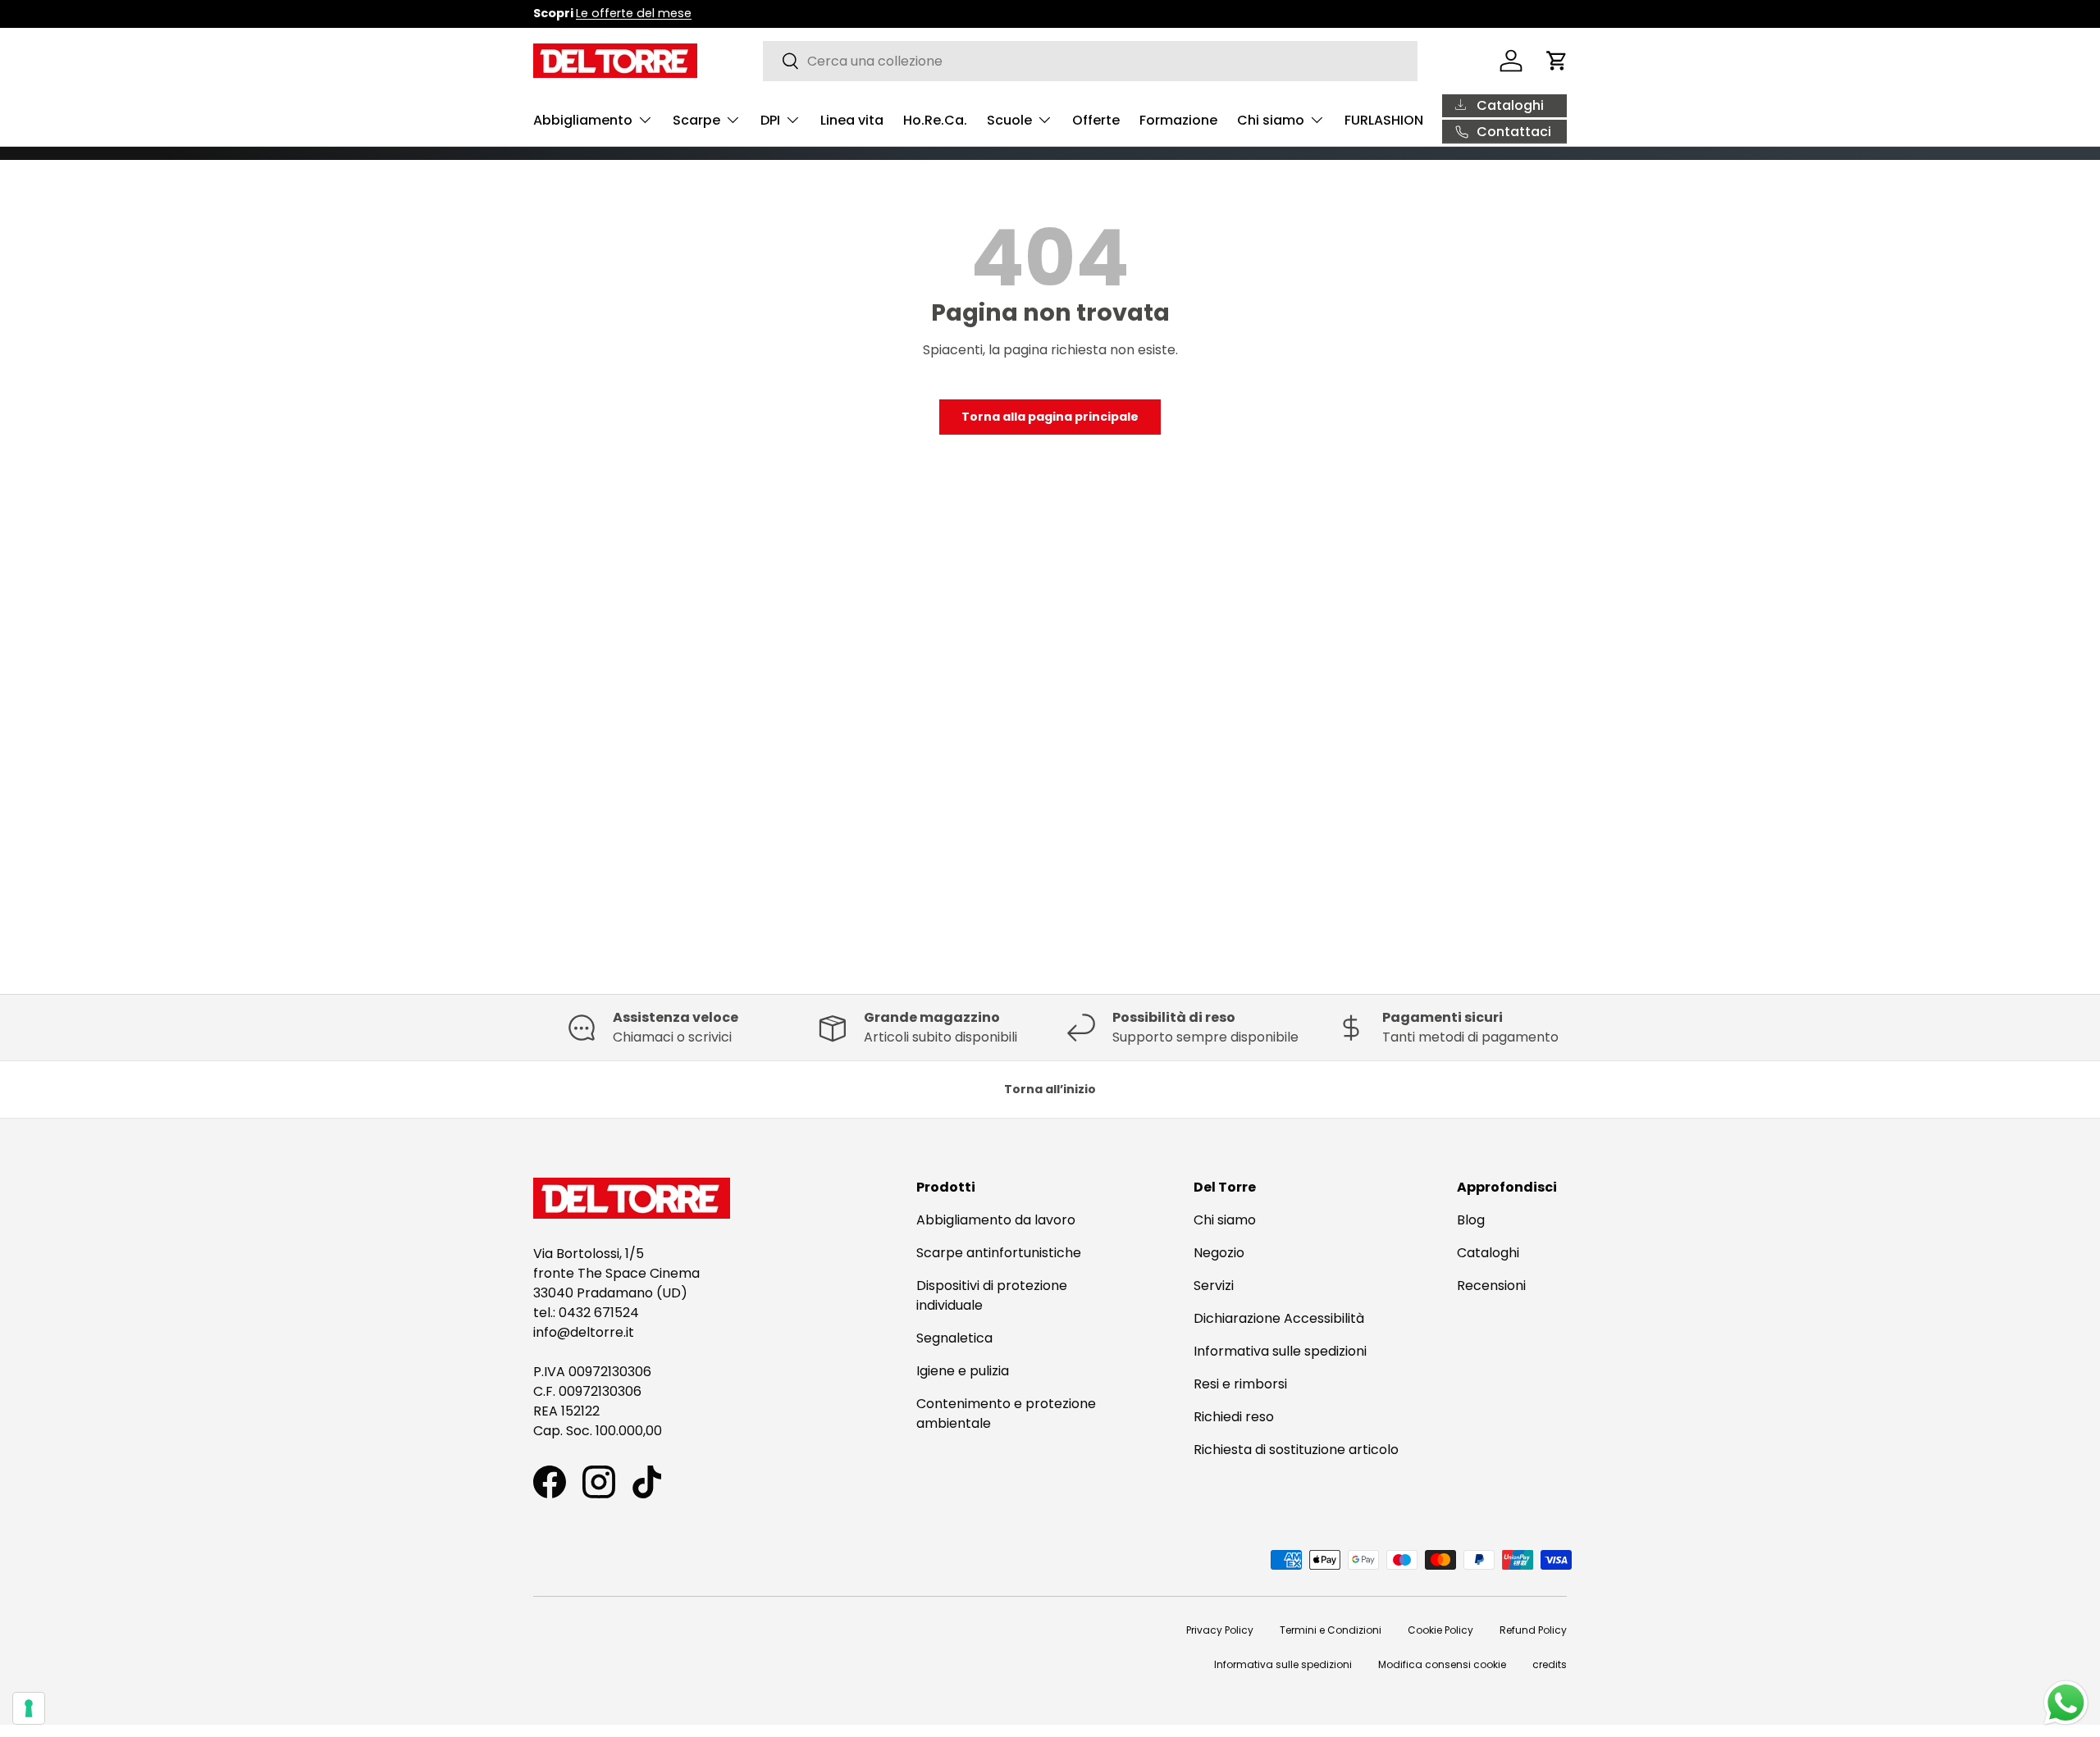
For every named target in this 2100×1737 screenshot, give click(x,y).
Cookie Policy (1440, 1630)
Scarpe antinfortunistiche (999, 1253)
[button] (1557, 61)
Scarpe (696, 120)
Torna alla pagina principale (1050, 417)
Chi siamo (1271, 120)
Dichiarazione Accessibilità (1279, 1318)
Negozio (1219, 1253)
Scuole (1009, 120)
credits (1550, 1664)
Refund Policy (1533, 1630)
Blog (1471, 1220)
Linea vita (852, 120)
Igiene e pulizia (963, 1371)
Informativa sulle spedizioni (1280, 1351)
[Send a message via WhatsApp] (2066, 1703)
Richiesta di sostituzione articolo (1296, 1450)
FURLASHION (1384, 120)
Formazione (1178, 120)
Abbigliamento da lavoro (996, 1220)
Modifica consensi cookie (1442, 1664)
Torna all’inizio (1050, 1089)
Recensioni (1491, 1286)
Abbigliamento (583, 120)
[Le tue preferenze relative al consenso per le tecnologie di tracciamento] (29, 1708)
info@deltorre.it (584, 1332)
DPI (770, 120)
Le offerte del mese (634, 13)
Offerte (1096, 120)
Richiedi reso (1234, 1417)
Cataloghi (1488, 1253)
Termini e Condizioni (1331, 1630)
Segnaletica (954, 1338)
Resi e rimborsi (1240, 1384)
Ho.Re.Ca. (935, 120)
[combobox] (1091, 61)
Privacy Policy (1220, 1630)
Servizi (1214, 1286)
